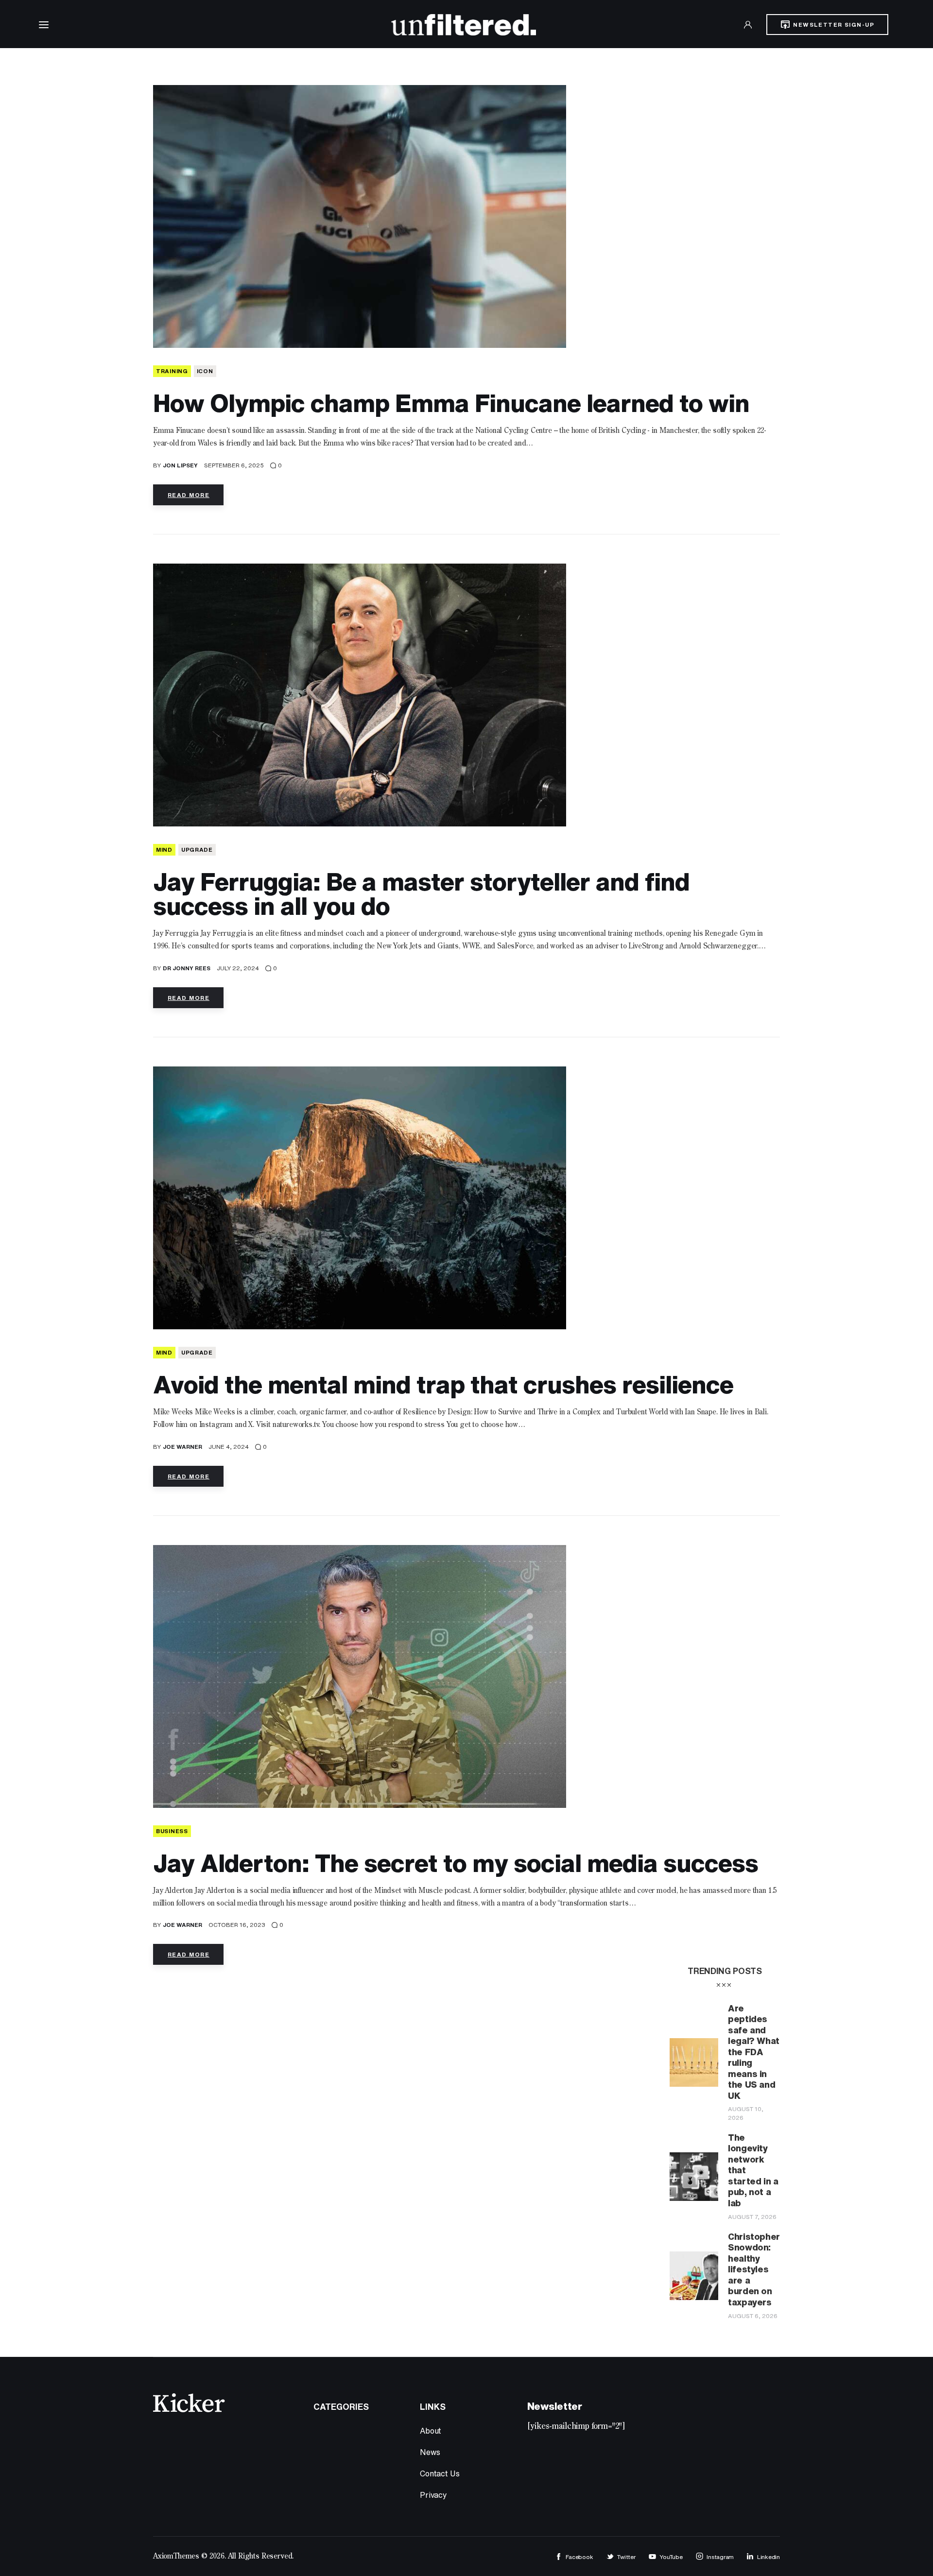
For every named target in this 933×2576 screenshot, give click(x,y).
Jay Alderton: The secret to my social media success (456, 1863)
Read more (189, 495)
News (430, 2452)
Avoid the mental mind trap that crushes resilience (443, 1384)
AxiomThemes (176, 2557)
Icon (205, 371)
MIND (164, 850)
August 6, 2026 (753, 2316)
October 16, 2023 (237, 1925)
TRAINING (172, 371)
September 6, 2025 (234, 465)
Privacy (433, 2495)
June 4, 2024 (229, 1447)
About (431, 2431)
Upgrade (197, 850)
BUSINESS (172, 1831)
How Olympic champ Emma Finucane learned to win (451, 403)
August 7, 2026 (752, 2217)
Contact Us (440, 2473)
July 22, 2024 (238, 968)
